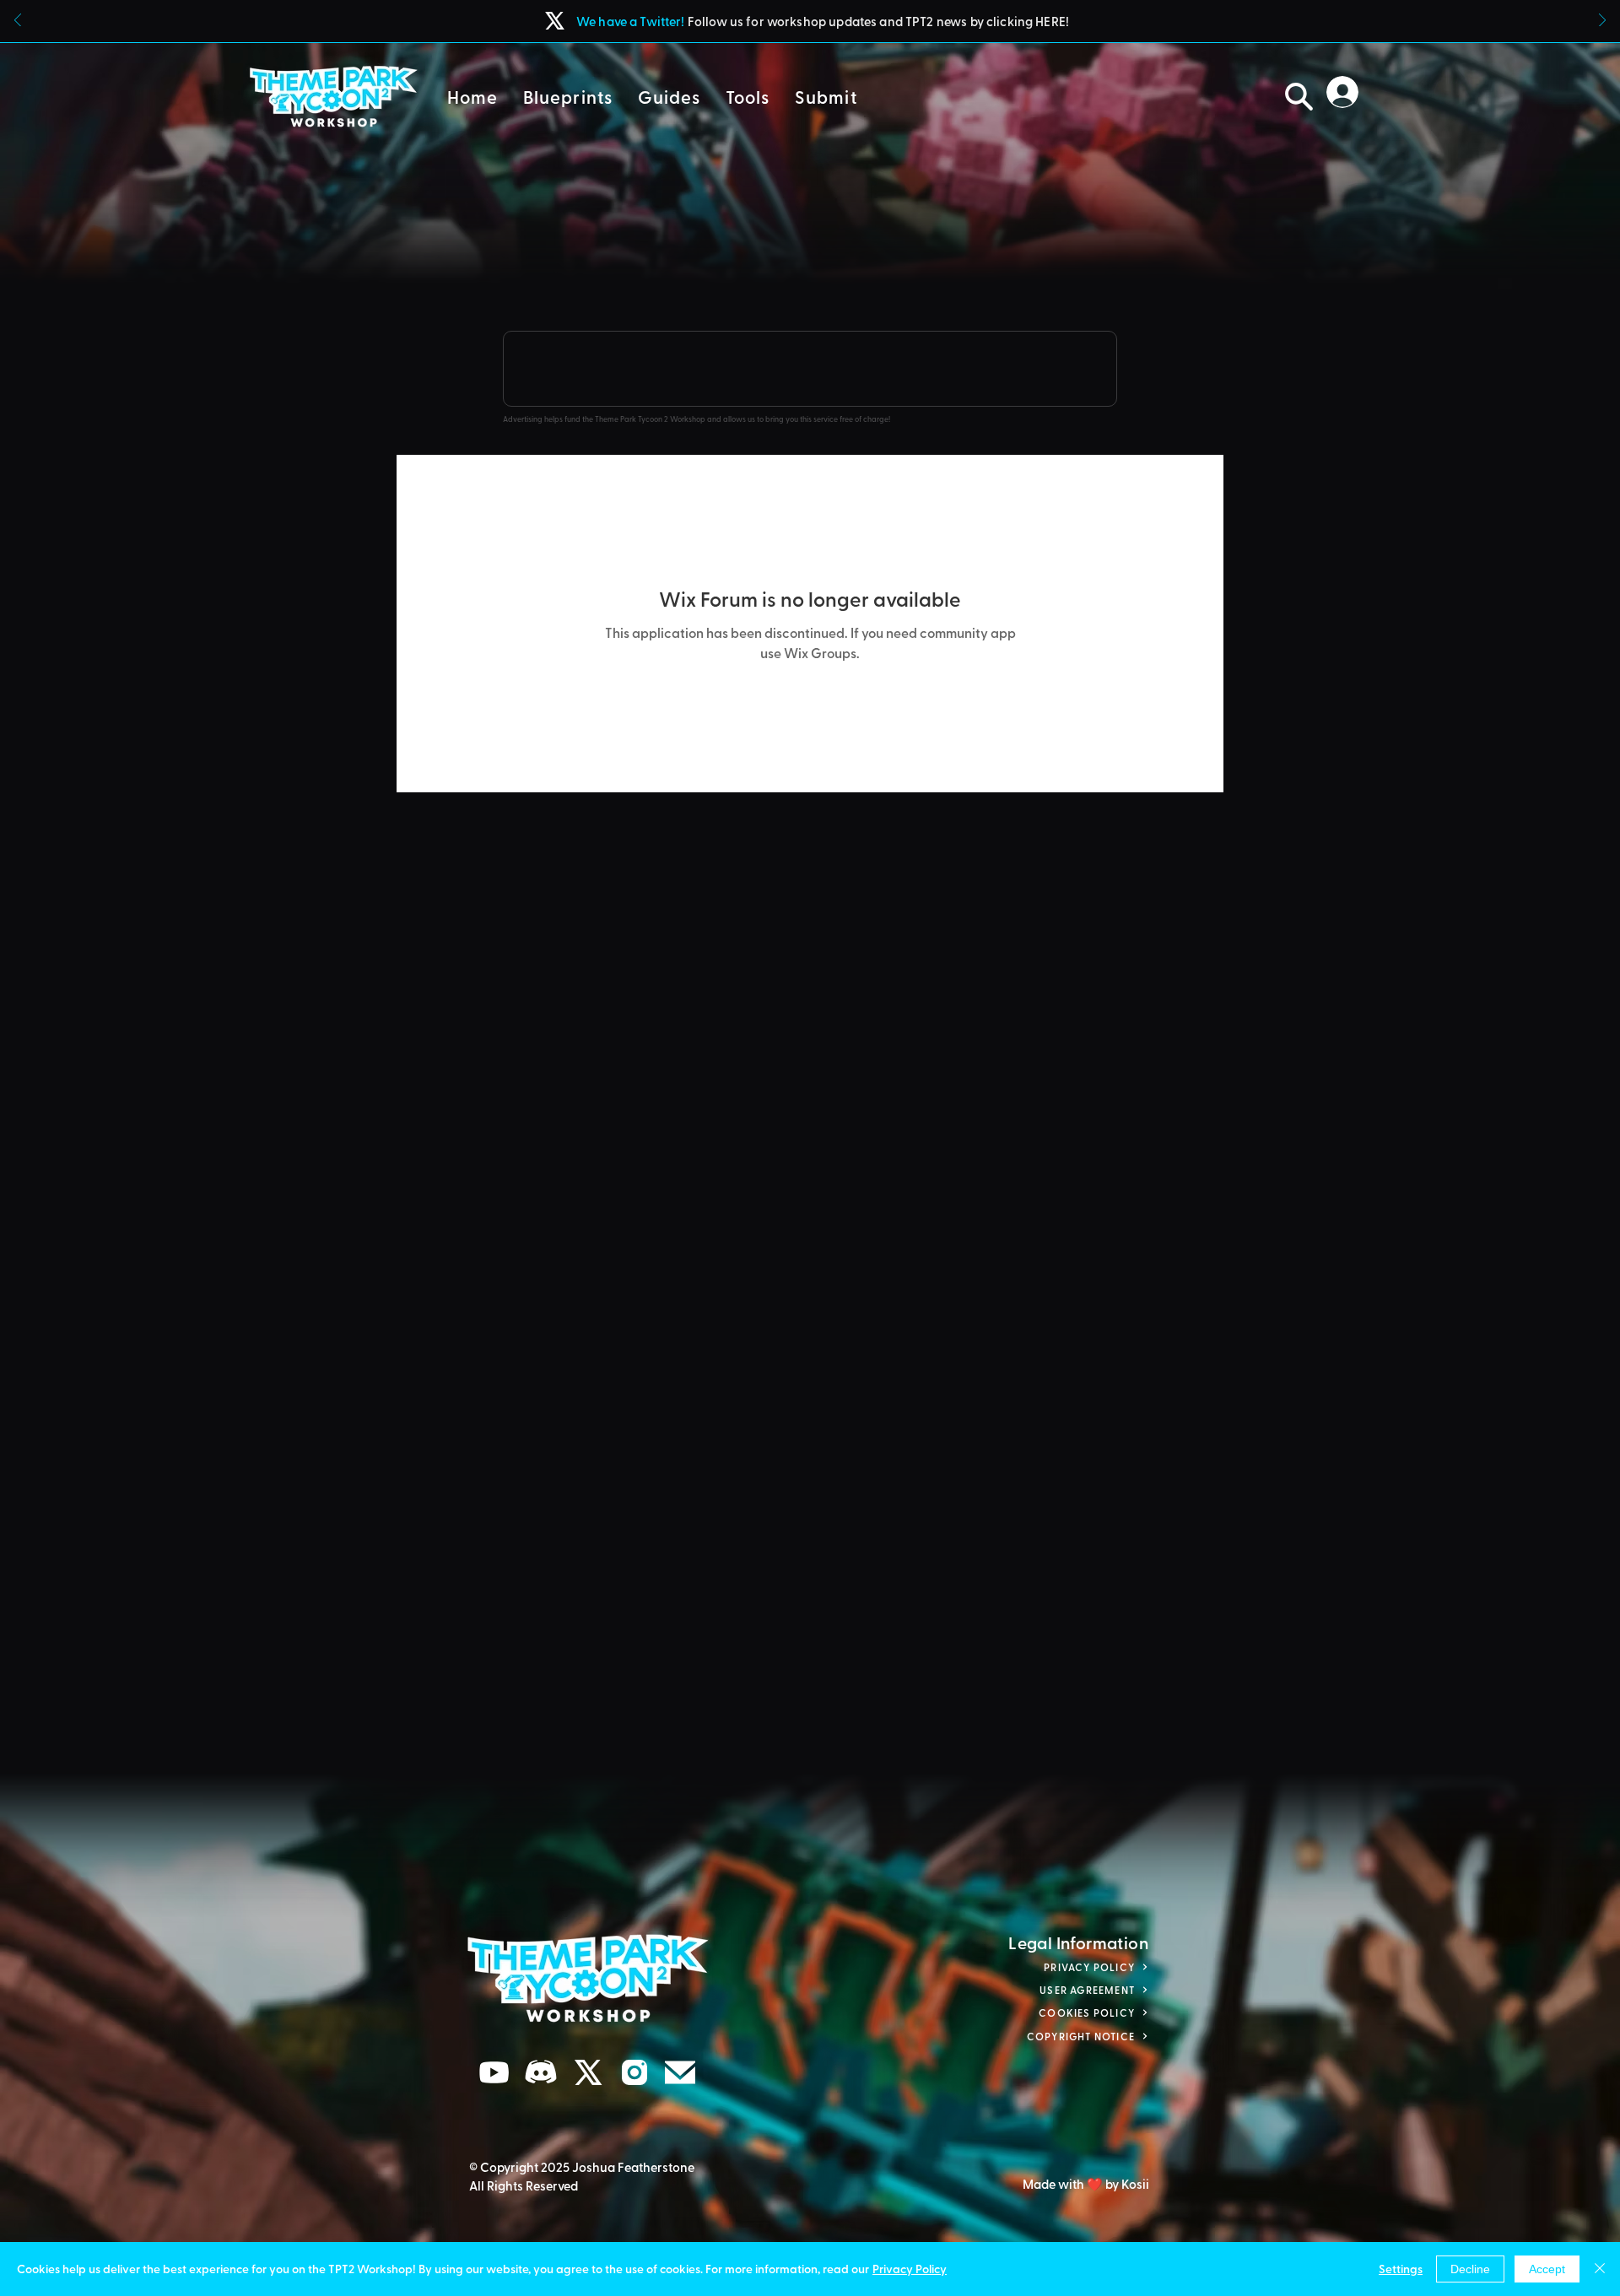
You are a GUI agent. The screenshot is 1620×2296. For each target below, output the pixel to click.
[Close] (1600, 2269)
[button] (568, 97)
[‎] (1347, 92)
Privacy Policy (910, 2269)
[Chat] (494, 2073)
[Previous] (18, 22)
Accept (1547, 2269)
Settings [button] (1401, 2269)
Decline (1470, 2269)
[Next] (1602, 22)
